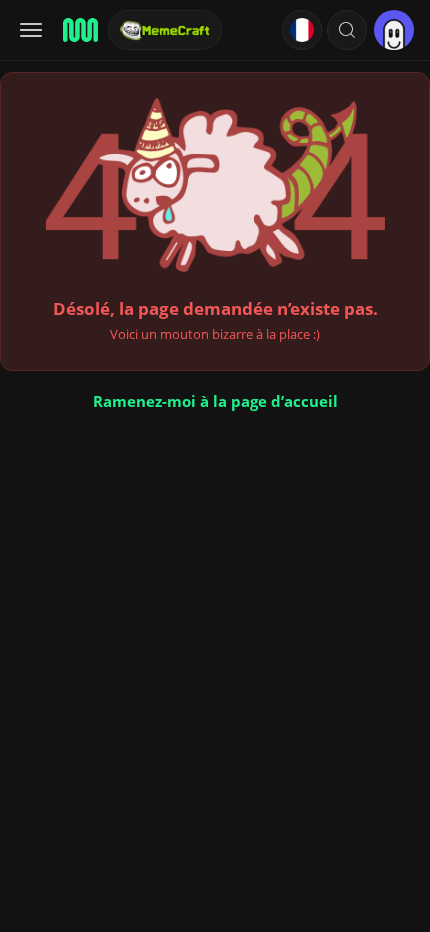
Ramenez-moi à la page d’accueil (215, 401)
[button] (347, 30)
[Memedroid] (79, 30)
